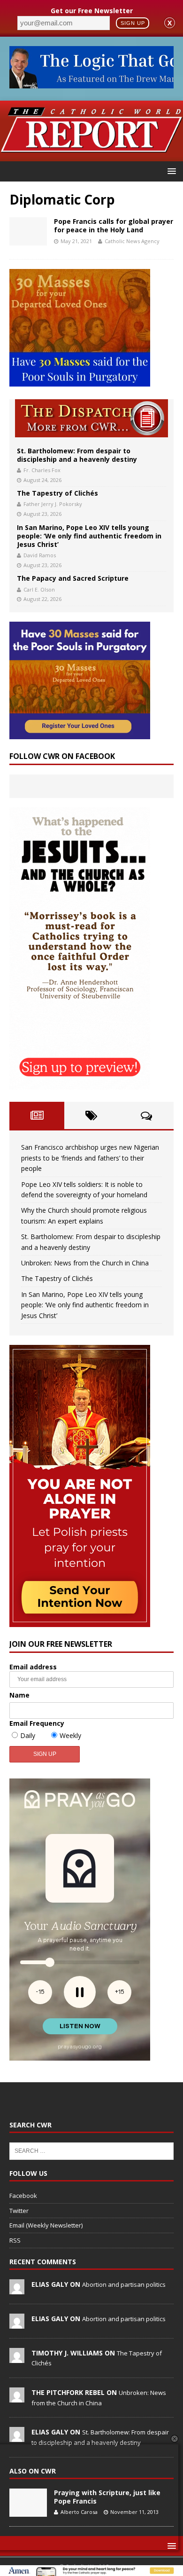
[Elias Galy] (17, 2289)
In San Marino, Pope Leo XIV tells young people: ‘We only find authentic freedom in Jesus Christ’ (89, 536)
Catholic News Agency (132, 241)
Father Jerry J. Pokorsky (53, 504)
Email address (33, 1667)
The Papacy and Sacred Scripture (73, 578)
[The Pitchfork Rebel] (17, 2397)
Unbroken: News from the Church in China (85, 1263)
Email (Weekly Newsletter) (46, 2225)
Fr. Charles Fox (42, 470)
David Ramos (40, 555)
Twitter (19, 2211)
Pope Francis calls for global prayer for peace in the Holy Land (114, 225)
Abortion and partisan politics (124, 2284)
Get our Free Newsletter (92, 11)
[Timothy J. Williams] (17, 2358)
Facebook (23, 2196)
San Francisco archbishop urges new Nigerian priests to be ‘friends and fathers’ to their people (90, 1158)
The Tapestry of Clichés (57, 493)
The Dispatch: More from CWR (91, 418)
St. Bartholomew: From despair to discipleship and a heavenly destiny (77, 455)
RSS (15, 2240)
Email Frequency (37, 1723)
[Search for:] (91, 2150)
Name (19, 1695)
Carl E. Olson (39, 589)
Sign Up (133, 23)
